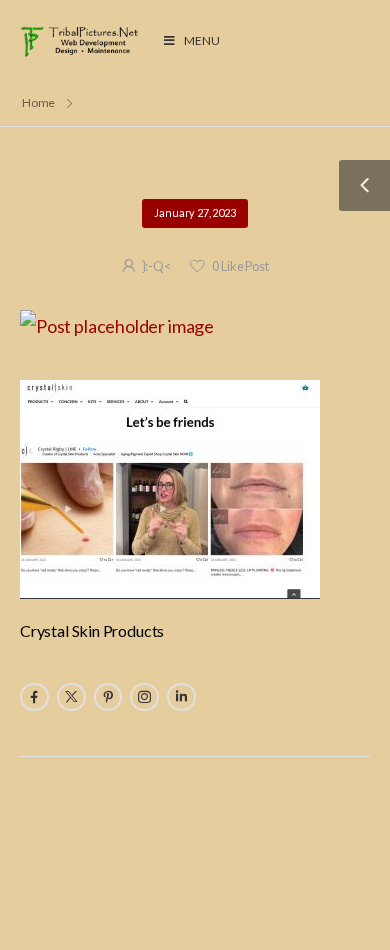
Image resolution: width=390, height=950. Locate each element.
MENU (201, 40)
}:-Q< (156, 266)
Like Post (240, 266)
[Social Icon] (34, 697)
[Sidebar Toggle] (364, 185)
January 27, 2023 (194, 212)
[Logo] (81, 41)
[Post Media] (195, 326)
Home (39, 102)
